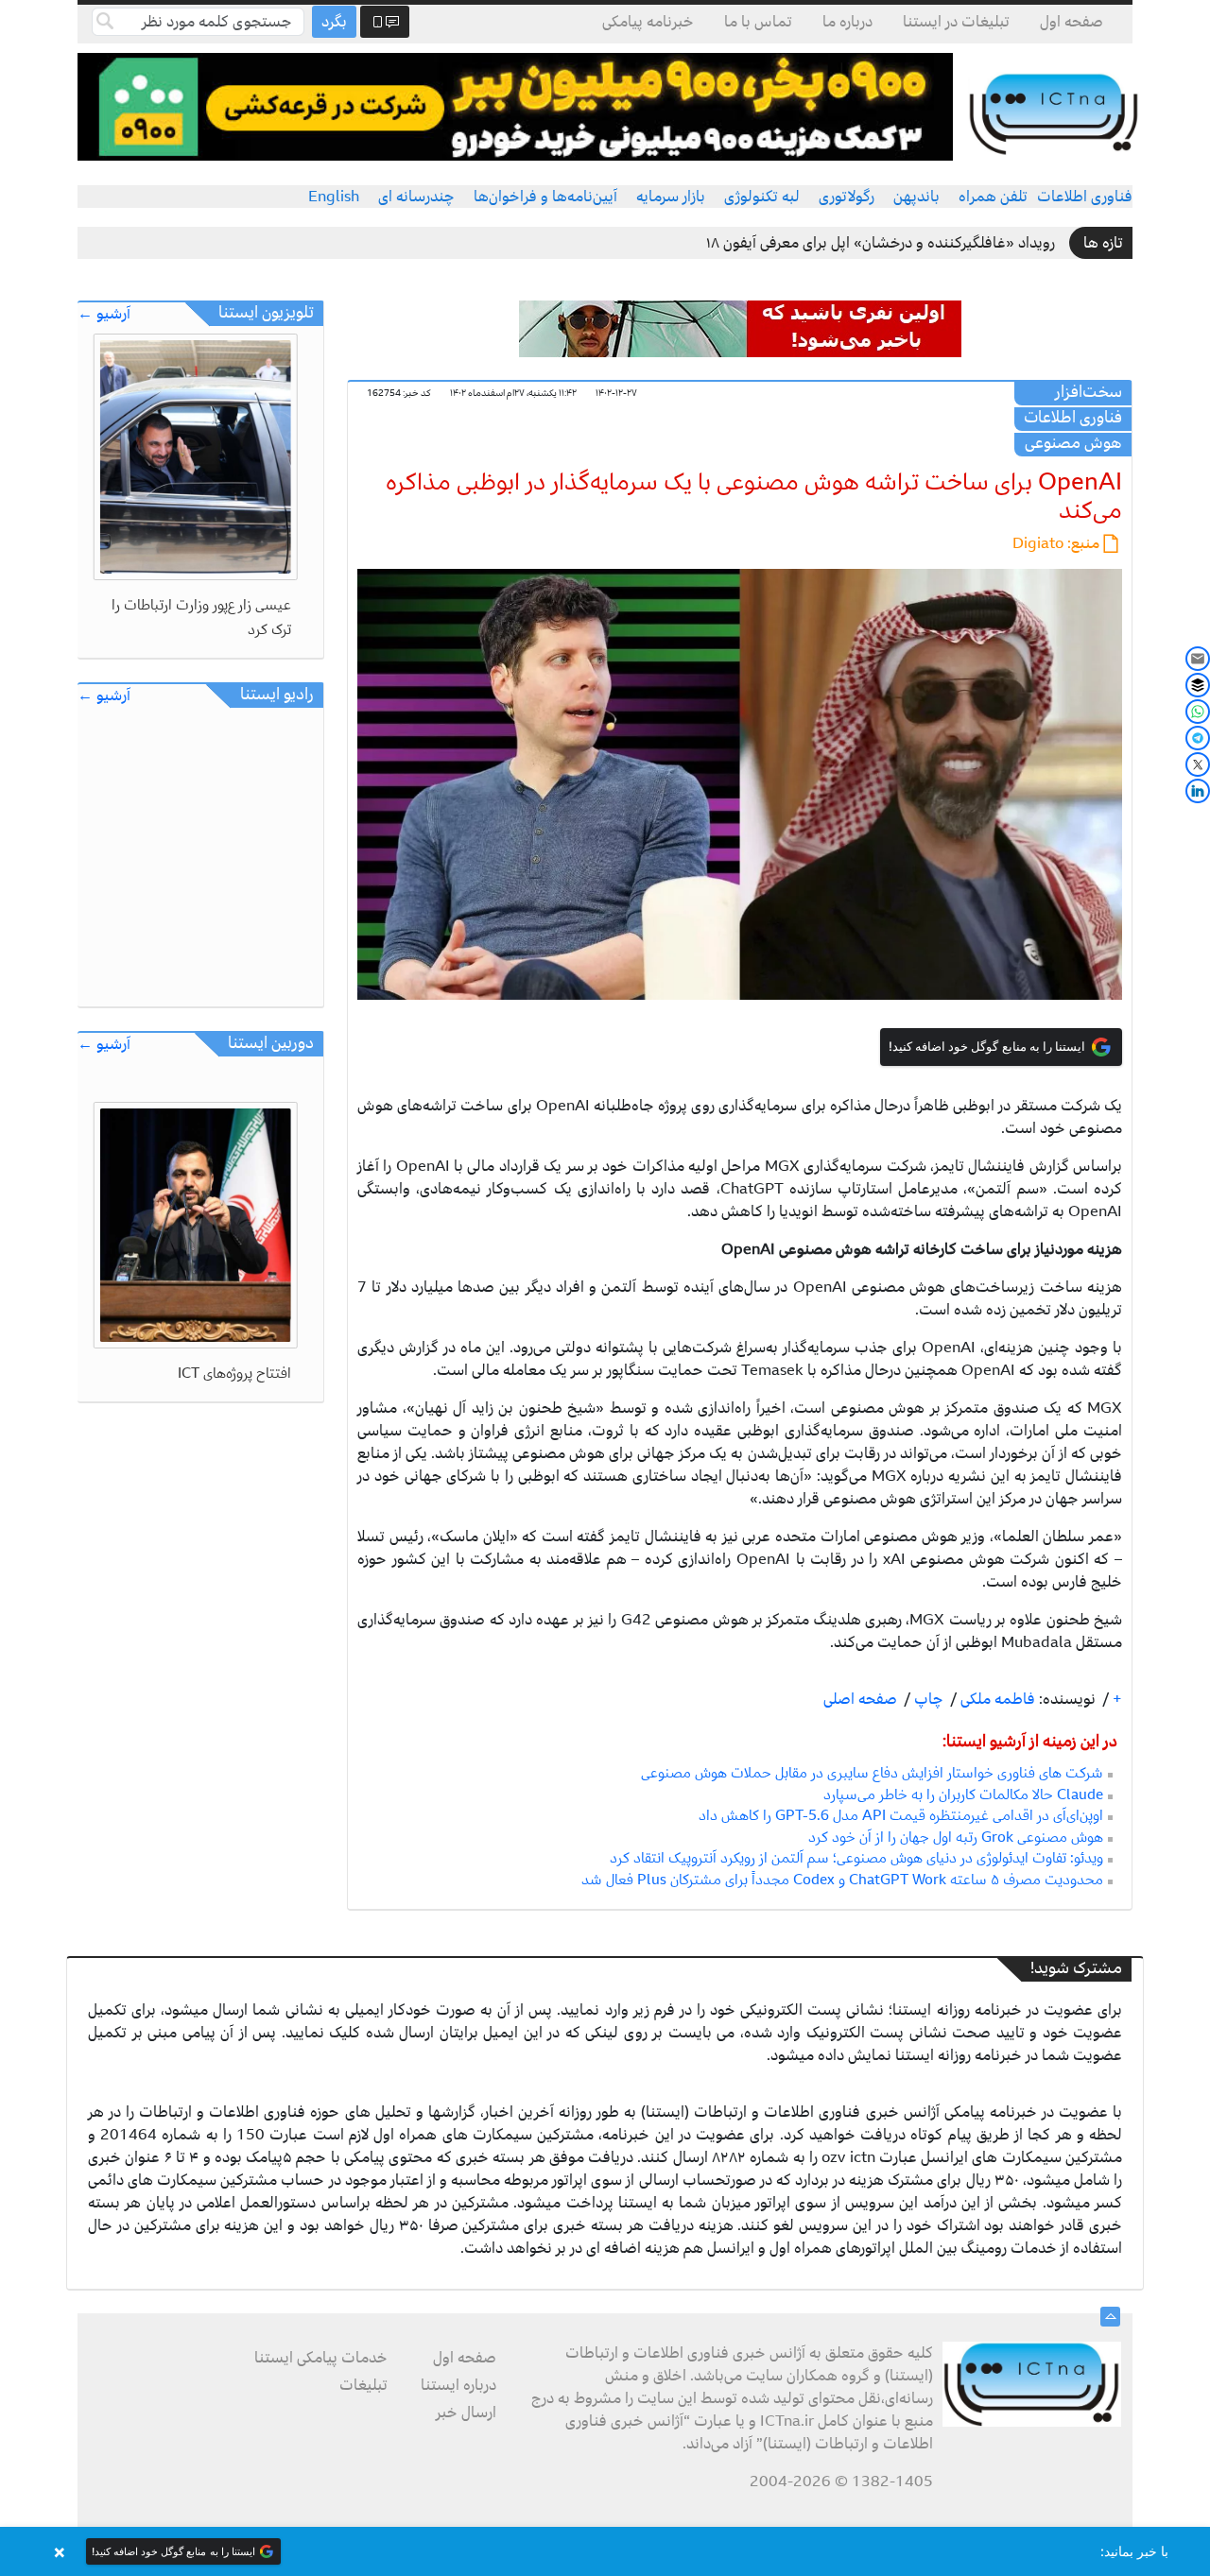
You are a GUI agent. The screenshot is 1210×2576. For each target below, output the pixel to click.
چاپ (927, 1699)
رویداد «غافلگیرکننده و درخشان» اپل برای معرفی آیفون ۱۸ (881, 243)
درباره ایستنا (458, 2385)
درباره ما (847, 22)
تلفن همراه (993, 197)
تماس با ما (758, 22)
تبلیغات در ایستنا (956, 22)
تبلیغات (363, 2385)
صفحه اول (1072, 22)
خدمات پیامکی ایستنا (321, 2358)
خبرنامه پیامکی (648, 22)
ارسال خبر (466, 2413)
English (334, 197)
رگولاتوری (847, 197)
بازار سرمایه (671, 197)
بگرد (334, 22)
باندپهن (916, 197)
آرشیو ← (104, 314)
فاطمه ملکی (996, 1699)
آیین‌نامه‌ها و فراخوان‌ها (545, 197)
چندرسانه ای (416, 197)
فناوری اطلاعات (1085, 197)
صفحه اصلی (860, 1699)
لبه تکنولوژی (762, 197)
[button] (605, 2551)
